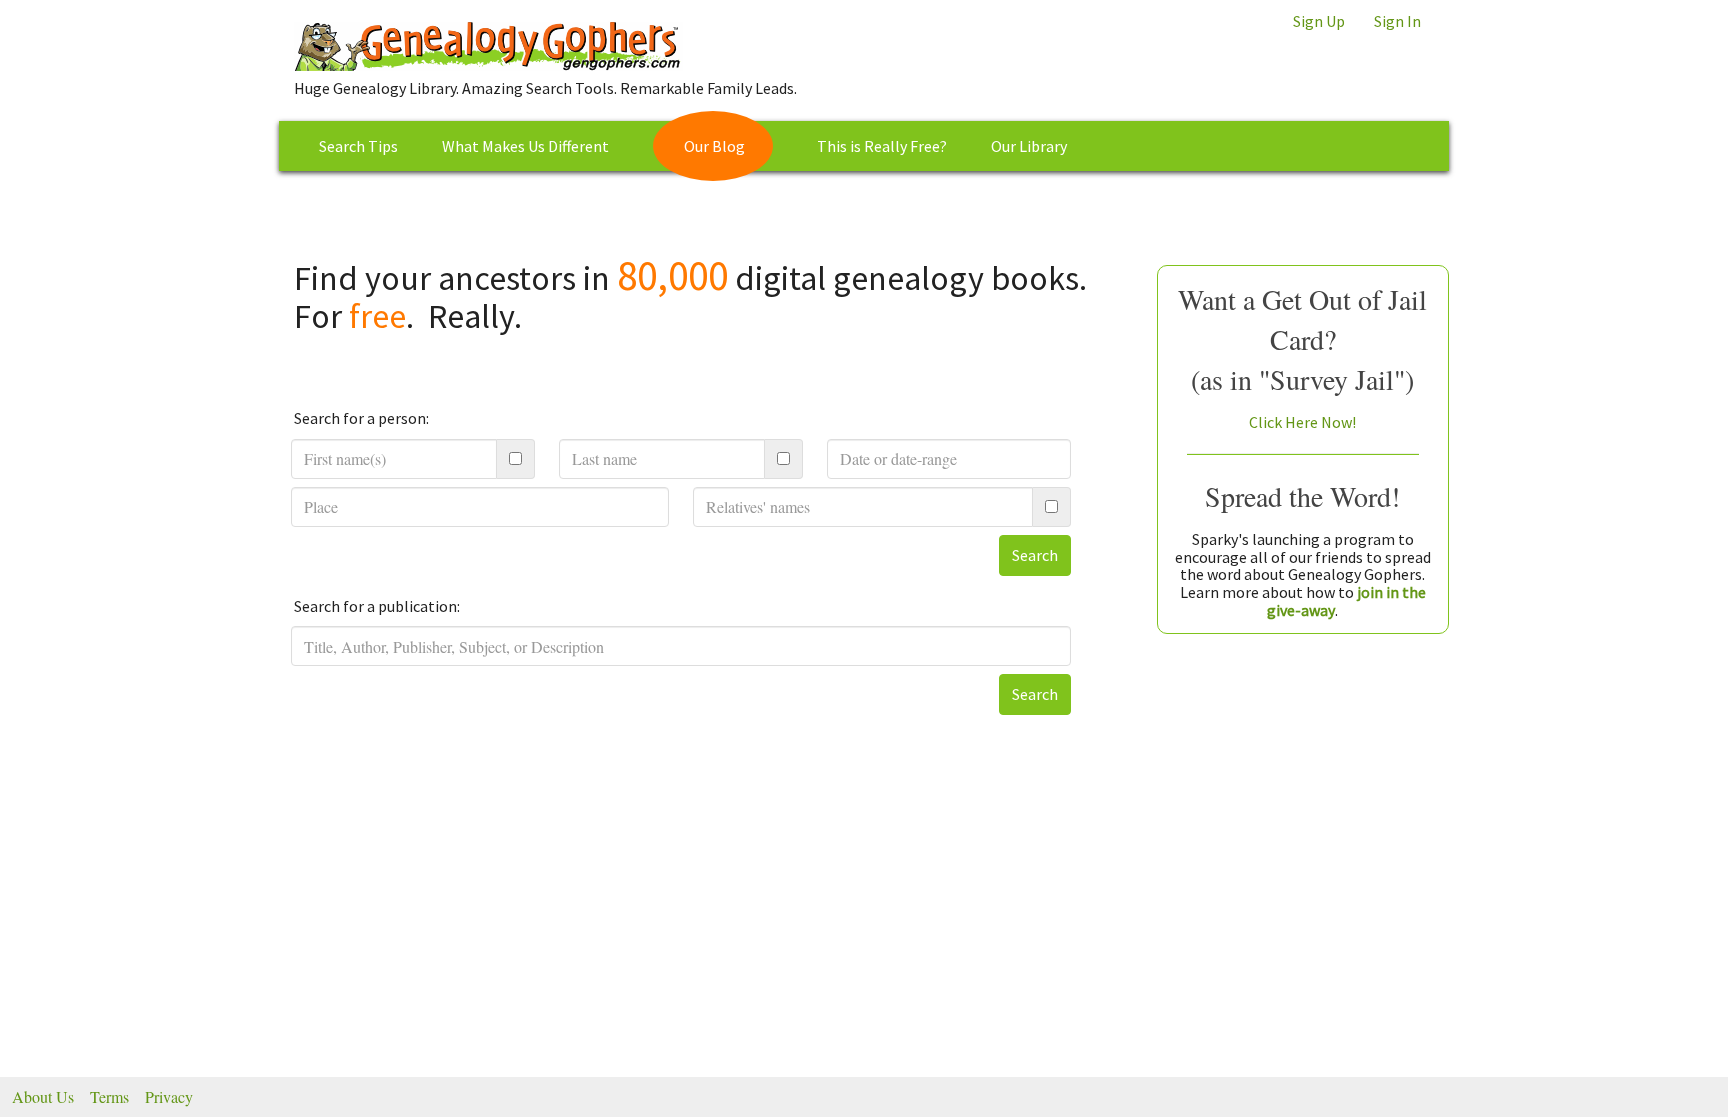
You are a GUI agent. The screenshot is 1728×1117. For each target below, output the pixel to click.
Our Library (1029, 146)
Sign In (1397, 21)
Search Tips (358, 146)
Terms (109, 1096)
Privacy (169, 1096)
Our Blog (714, 146)
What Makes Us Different (525, 146)
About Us (43, 1096)
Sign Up (1319, 21)
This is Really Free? (882, 146)
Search (1035, 555)
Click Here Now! (1302, 422)
